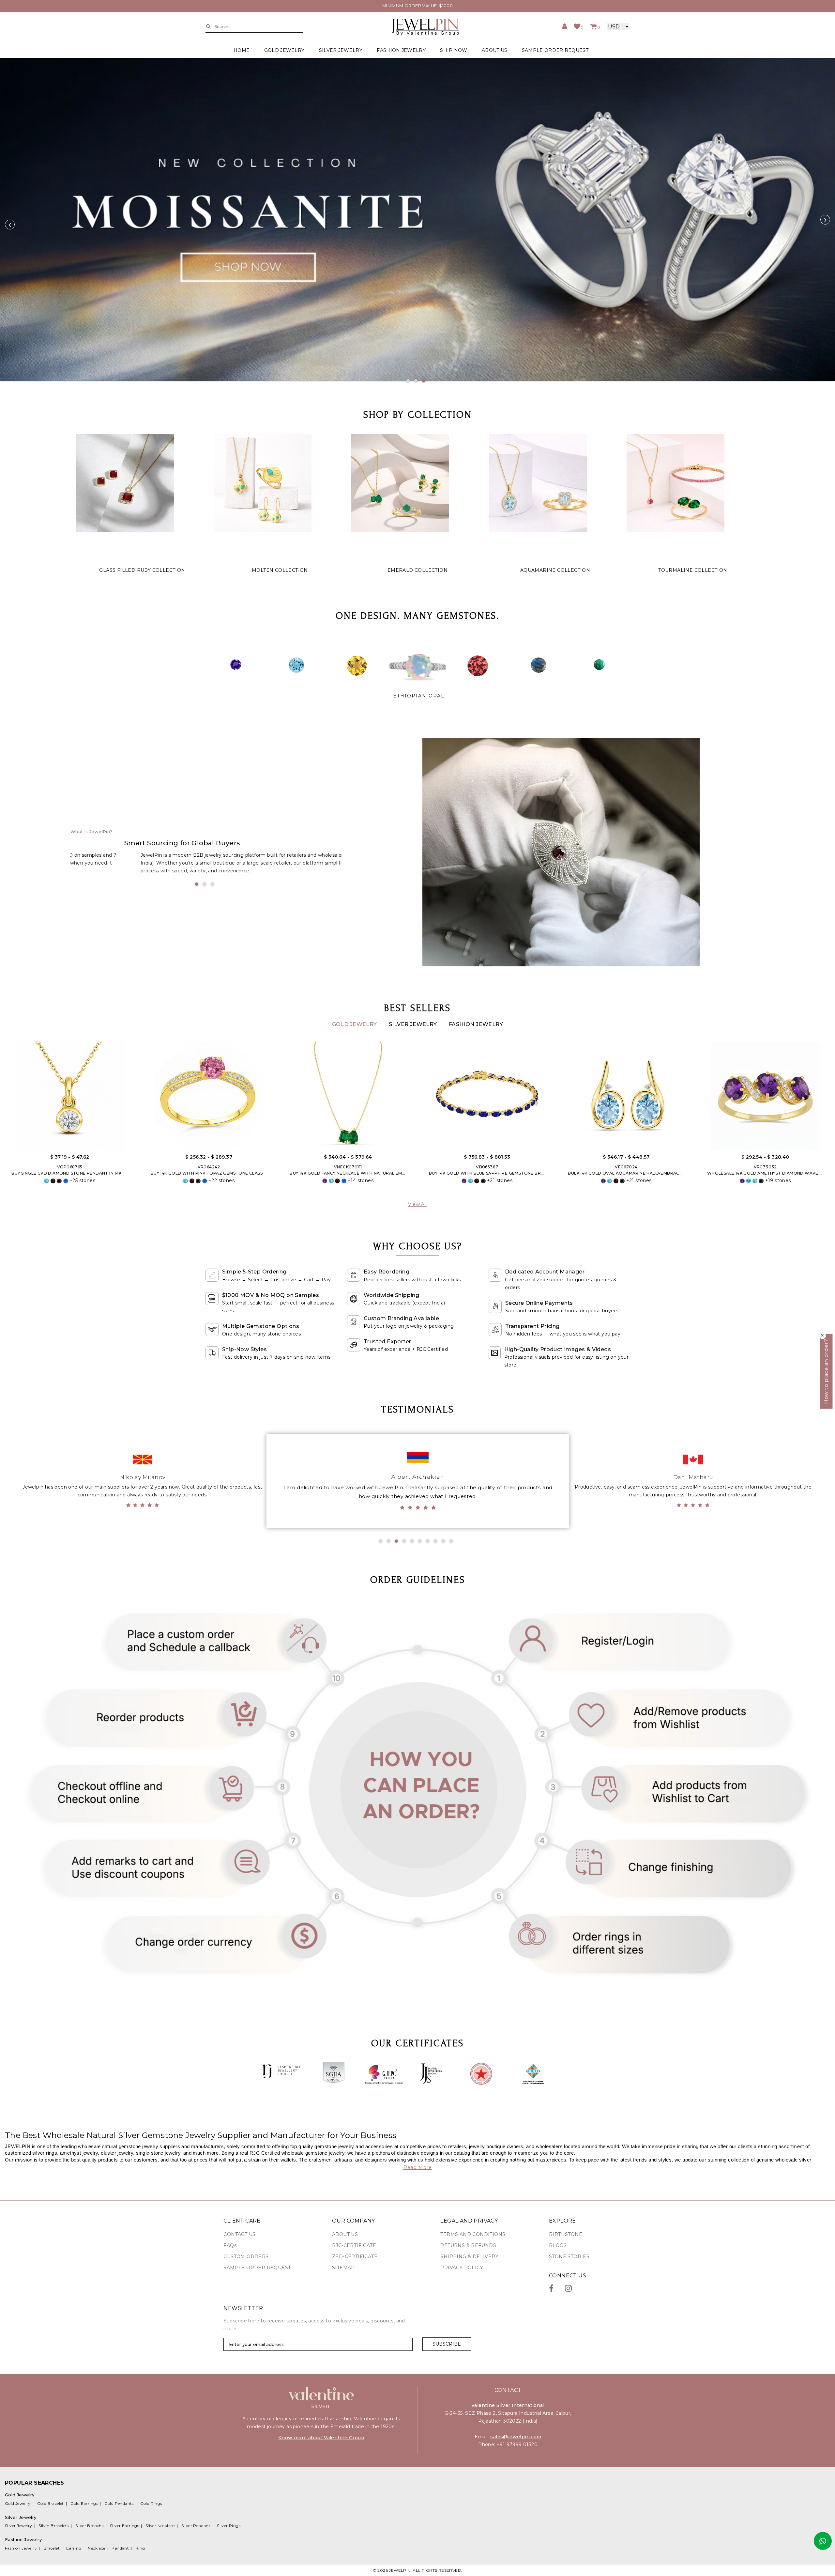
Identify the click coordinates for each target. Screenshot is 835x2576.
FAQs (230, 2245)
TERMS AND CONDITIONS (473, 2234)
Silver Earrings (124, 2526)
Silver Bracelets (53, 2526)
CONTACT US (239, 2234)
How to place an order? (826, 1372)
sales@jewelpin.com (516, 2437)
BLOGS (558, 2245)
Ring (140, 2548)
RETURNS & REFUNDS (468, 2245)
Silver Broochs (90, 2526)
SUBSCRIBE (447, 2344)
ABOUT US (494, 50)
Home (242, 50)
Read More (418, 2167)
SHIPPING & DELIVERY (469, 2256)
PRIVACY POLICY (462, 2268)
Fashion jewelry (401, 50)
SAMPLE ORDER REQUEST (555, 50)
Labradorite (419, 696)
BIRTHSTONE (566, 2234)
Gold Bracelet (51, 2503)
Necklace (96, 2548)
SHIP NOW (454, 50)
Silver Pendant (196, 2526)
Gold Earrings (84, 2503)
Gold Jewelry (355, 1024)
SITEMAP (343, 2268)
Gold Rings (151, 2503)
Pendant (120, 2548)
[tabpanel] (417, 220)
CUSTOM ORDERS (246, 2256)
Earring (74, 2548)
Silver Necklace (160, 2526)
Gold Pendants (119, 2503)
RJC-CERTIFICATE (354, 2245)
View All (417, 1204)
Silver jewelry (341, 50)
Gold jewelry (284, 50)
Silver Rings (229, 2526)
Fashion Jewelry (476, 1024)
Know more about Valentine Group (321, 2438)
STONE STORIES (569, 2256)
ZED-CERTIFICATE (355, 2256)
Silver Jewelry (414, 1024)
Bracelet (52, 2548)
